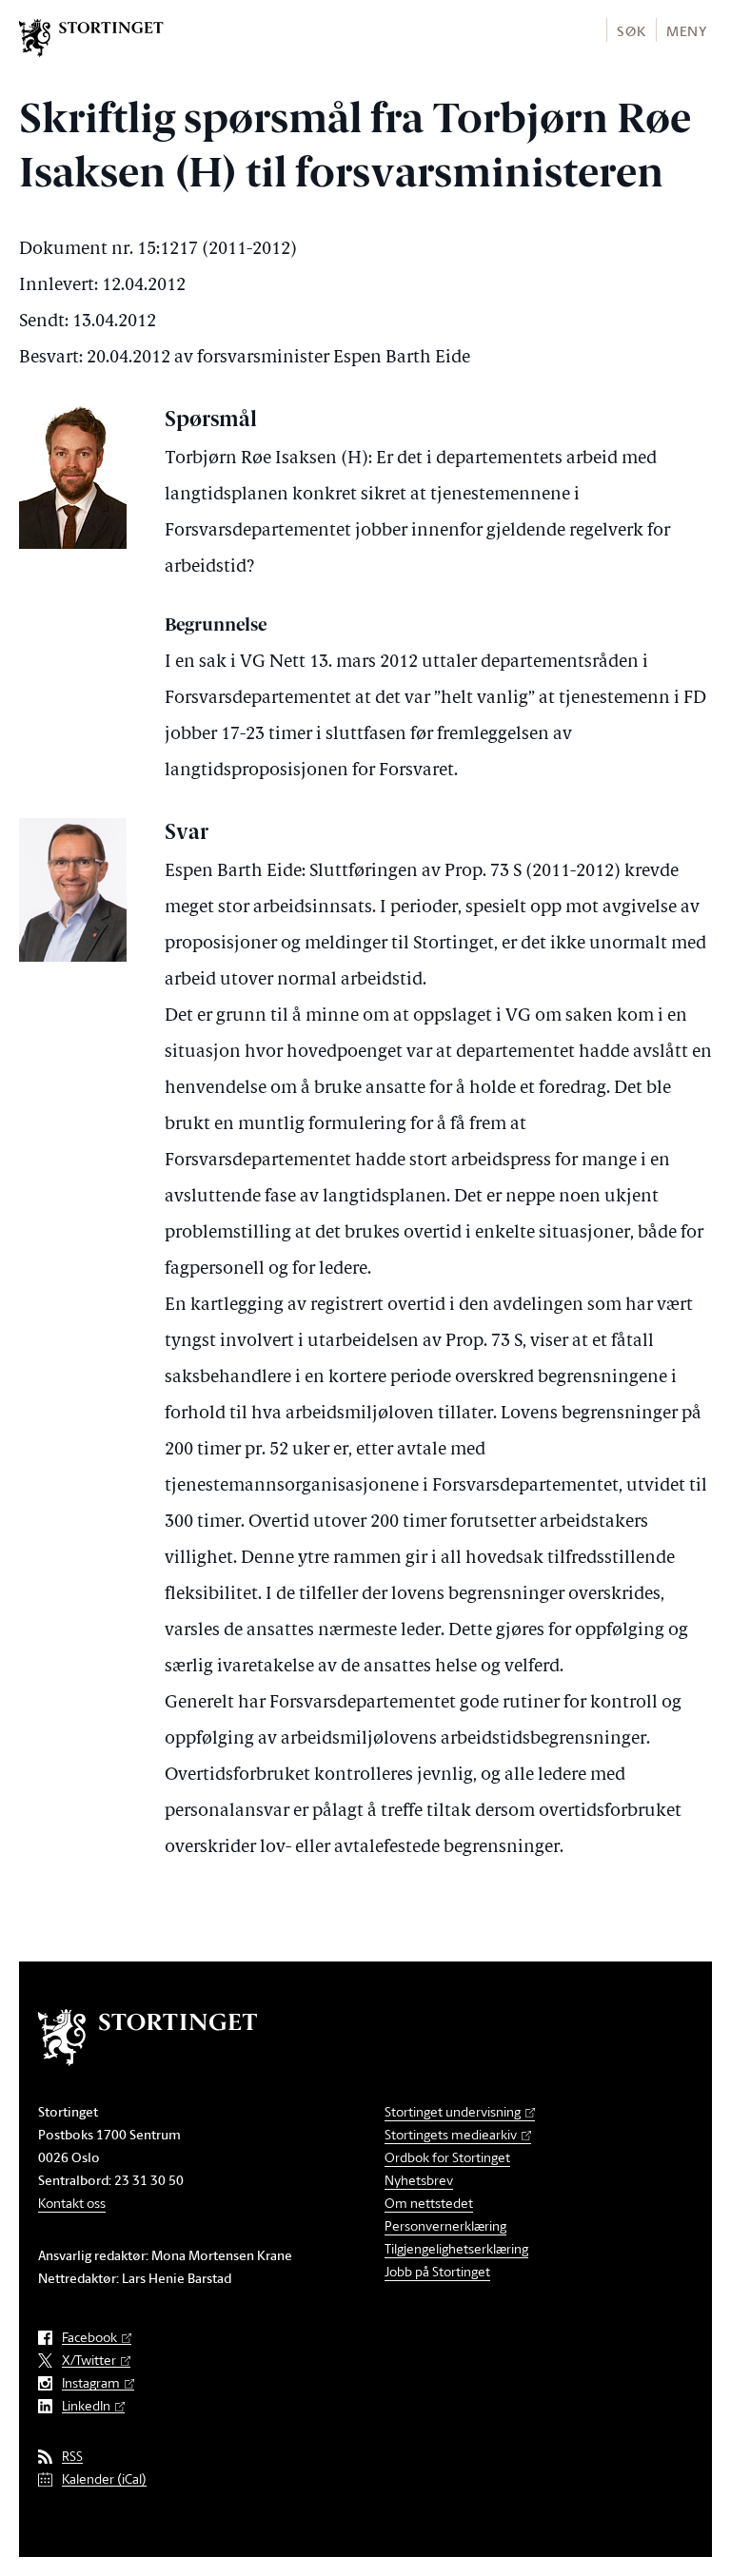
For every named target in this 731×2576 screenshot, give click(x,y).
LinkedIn (86, 2406)
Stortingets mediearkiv (451, 2134)
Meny (687, 31)
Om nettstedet (429, 2203)
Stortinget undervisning (453, 2111)
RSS (72, 2457)
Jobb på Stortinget (437, 2271)
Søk (631, 31)
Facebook (89, 2338)
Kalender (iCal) (104, 2479)
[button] (631, 30)
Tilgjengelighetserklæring (456, 2248)
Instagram (91, 2383)
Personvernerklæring (445, 2225)
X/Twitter (89, 2361)
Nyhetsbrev (419, 2180)
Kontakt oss (72, 2203)
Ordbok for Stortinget (447, 2157)
